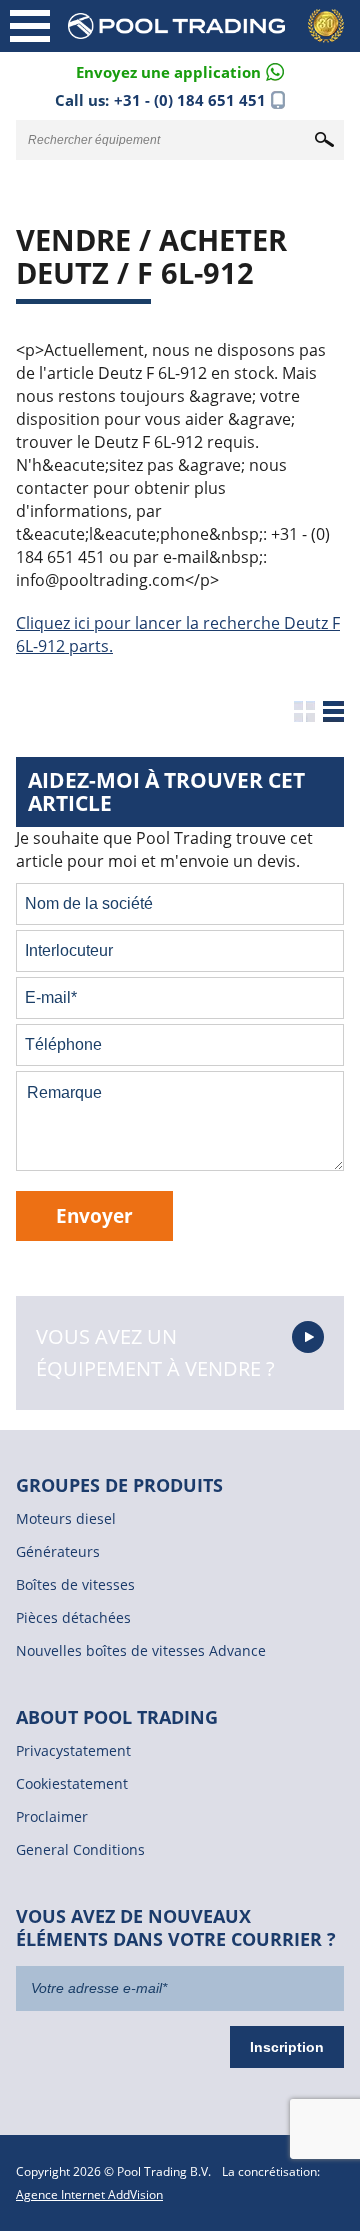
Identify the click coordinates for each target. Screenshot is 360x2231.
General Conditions (80, 1849)
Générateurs (58, 1551)
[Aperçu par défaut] (304, 711)
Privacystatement (73, 1750)
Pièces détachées (73, 1617)
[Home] (210, 26)
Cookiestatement (72, 1783)
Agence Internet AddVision (89, 2194)
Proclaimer (52, 1816)
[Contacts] (180, 70)
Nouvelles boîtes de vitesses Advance (141, 1650)
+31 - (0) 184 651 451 (190, 100)
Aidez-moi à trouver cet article (166, 791)
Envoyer (94, 1215)
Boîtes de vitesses (75, 1584)
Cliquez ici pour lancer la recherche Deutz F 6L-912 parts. (178, 634)
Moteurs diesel (66, 1518)
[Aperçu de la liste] (333, 711)
